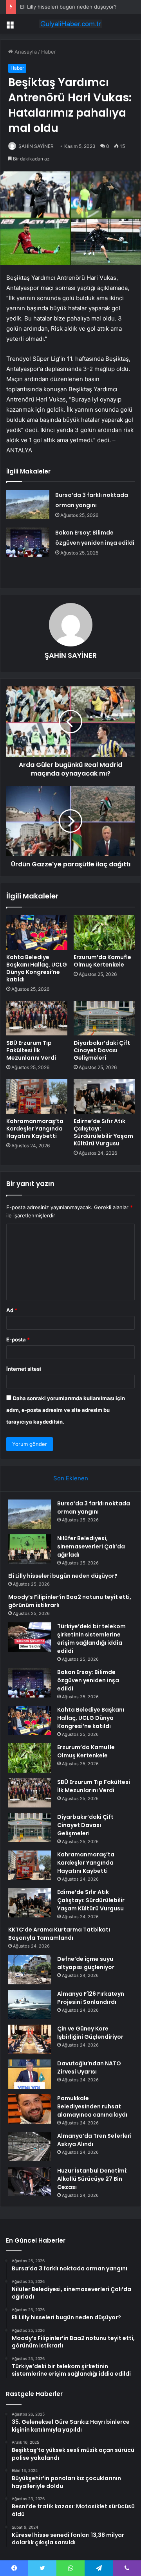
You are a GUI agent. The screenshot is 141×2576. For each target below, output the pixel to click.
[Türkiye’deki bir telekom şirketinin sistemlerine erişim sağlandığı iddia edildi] (30, 1637)
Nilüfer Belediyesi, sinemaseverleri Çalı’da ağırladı (91, 1546)
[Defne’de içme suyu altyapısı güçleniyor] (30, 1970)
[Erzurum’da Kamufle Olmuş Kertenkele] (104, 932)
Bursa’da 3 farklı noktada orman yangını (94, 1508)
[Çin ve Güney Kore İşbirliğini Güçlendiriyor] (30, 2039)
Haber (49, 52)
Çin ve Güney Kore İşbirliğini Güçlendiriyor (90, 2033)
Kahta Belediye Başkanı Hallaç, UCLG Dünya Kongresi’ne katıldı (37, 968)
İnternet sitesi (24, 1369)
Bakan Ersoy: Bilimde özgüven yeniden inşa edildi (88, 1680)
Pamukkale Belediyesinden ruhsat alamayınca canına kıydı (92, 2106)
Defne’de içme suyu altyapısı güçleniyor (86, 1963)
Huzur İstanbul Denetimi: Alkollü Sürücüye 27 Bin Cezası (92, 2179)
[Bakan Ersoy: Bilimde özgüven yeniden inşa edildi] (28, 542)
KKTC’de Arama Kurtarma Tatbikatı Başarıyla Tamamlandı (59, 1934)
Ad (12, 1310)
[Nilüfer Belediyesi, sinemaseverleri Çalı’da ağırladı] (30, 1549)
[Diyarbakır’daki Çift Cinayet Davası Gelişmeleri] (104, 1018)
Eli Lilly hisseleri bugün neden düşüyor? (68, 7)
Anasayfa (25, 52)
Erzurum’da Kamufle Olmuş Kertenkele (102, 961)
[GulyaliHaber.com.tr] (70, 24)
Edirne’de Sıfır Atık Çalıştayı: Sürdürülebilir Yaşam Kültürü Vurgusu (103, 1132)
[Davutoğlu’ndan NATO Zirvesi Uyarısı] (30, 2074)
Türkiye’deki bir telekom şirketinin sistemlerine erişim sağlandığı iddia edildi (91, 1639)
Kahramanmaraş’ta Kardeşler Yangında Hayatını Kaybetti (35, 1129)
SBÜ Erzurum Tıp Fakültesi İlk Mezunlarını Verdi (31, 1050)
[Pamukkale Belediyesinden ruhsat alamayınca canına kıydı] (30, 2109)
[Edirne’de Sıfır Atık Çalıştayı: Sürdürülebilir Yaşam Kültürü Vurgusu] (104, 1096)
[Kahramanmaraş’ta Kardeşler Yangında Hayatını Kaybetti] (37, 1096)
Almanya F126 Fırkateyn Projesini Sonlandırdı (91, 1998)
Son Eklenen (71, 1478)
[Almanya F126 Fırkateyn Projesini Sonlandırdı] (30, 2004)
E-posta (18, 1339)
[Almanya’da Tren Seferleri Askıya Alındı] (30, 2147)
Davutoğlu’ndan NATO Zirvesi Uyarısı (89, 2067)
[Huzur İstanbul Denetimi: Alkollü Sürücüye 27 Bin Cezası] (30, 2181)
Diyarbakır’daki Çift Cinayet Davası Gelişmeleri (102, 1050)
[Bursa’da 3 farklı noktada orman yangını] (28, 505)
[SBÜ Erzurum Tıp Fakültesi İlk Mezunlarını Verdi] (37, 1018)
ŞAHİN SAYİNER (36, 146)
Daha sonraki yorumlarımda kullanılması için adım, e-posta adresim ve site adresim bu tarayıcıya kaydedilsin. (66, 1410)
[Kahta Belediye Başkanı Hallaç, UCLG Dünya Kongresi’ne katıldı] (37, 932)
